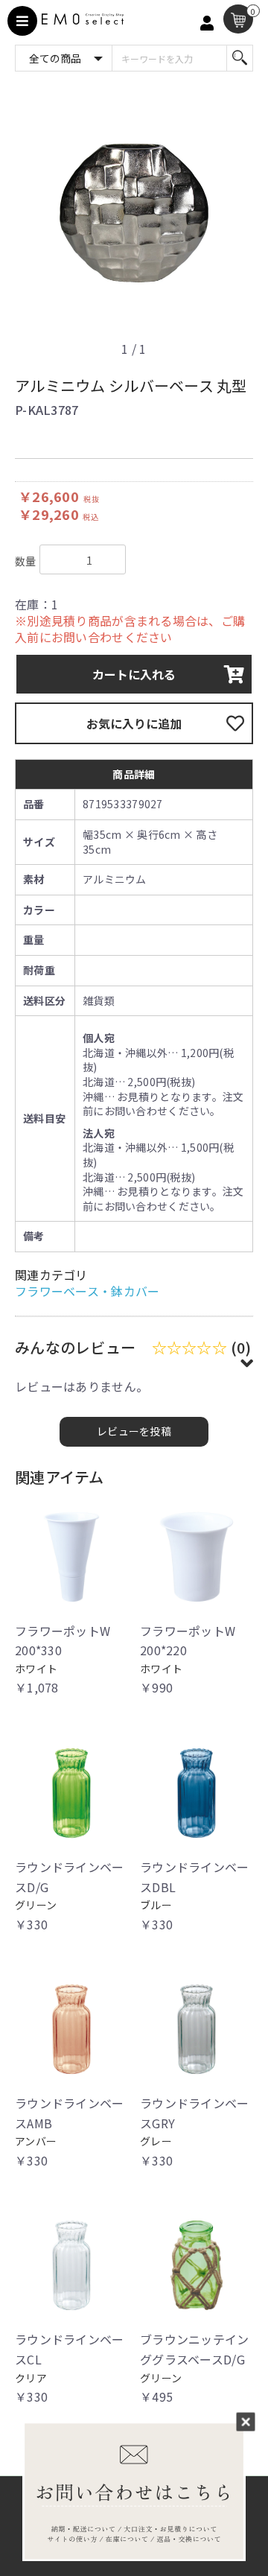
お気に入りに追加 (134, 723)
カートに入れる (134, 674)
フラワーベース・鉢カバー (87, 1291)
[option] (134, 215)
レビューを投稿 (134, 1431)
